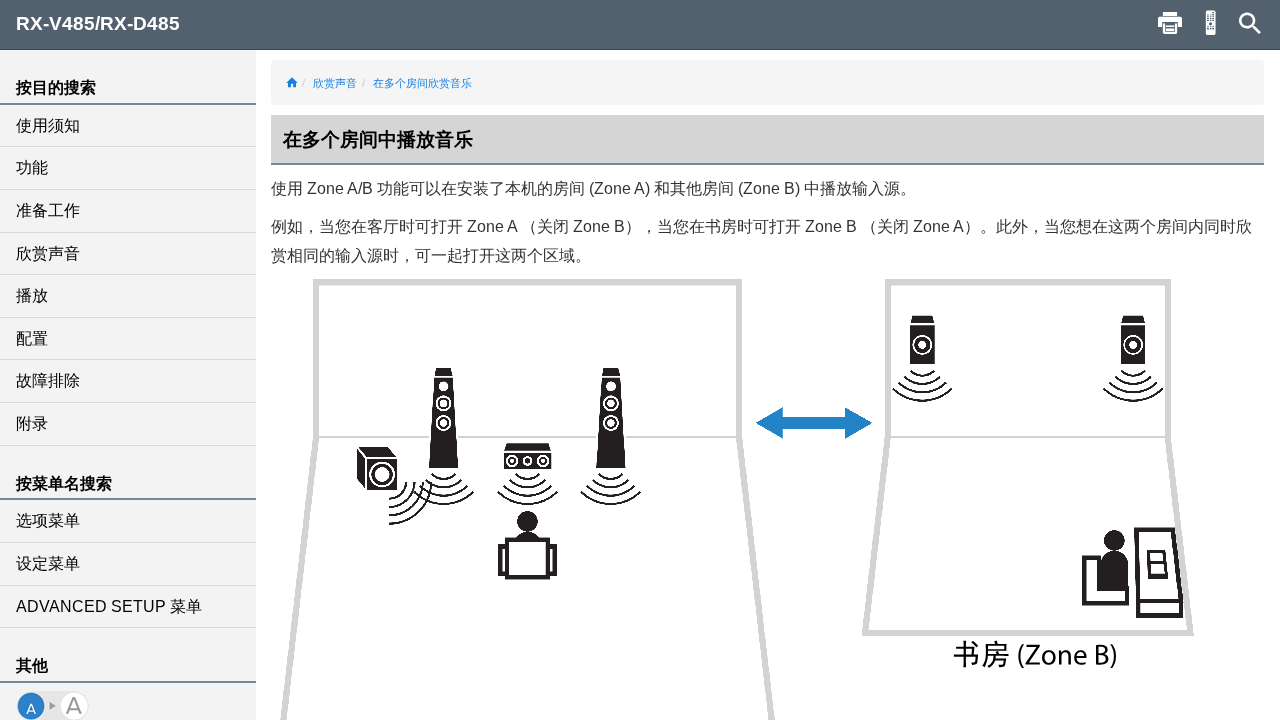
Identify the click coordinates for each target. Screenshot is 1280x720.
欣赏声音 (48, 253)
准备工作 (48, 210)
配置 (32, 338)
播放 (32, 295)
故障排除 (48, 380)
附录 (32, 423)
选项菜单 (48, 520)
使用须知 (48, 125)
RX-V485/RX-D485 (98, 23)
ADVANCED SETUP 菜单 (109, 606)
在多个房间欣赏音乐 (422, 83)
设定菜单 (48, 563)
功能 (32, 167)
